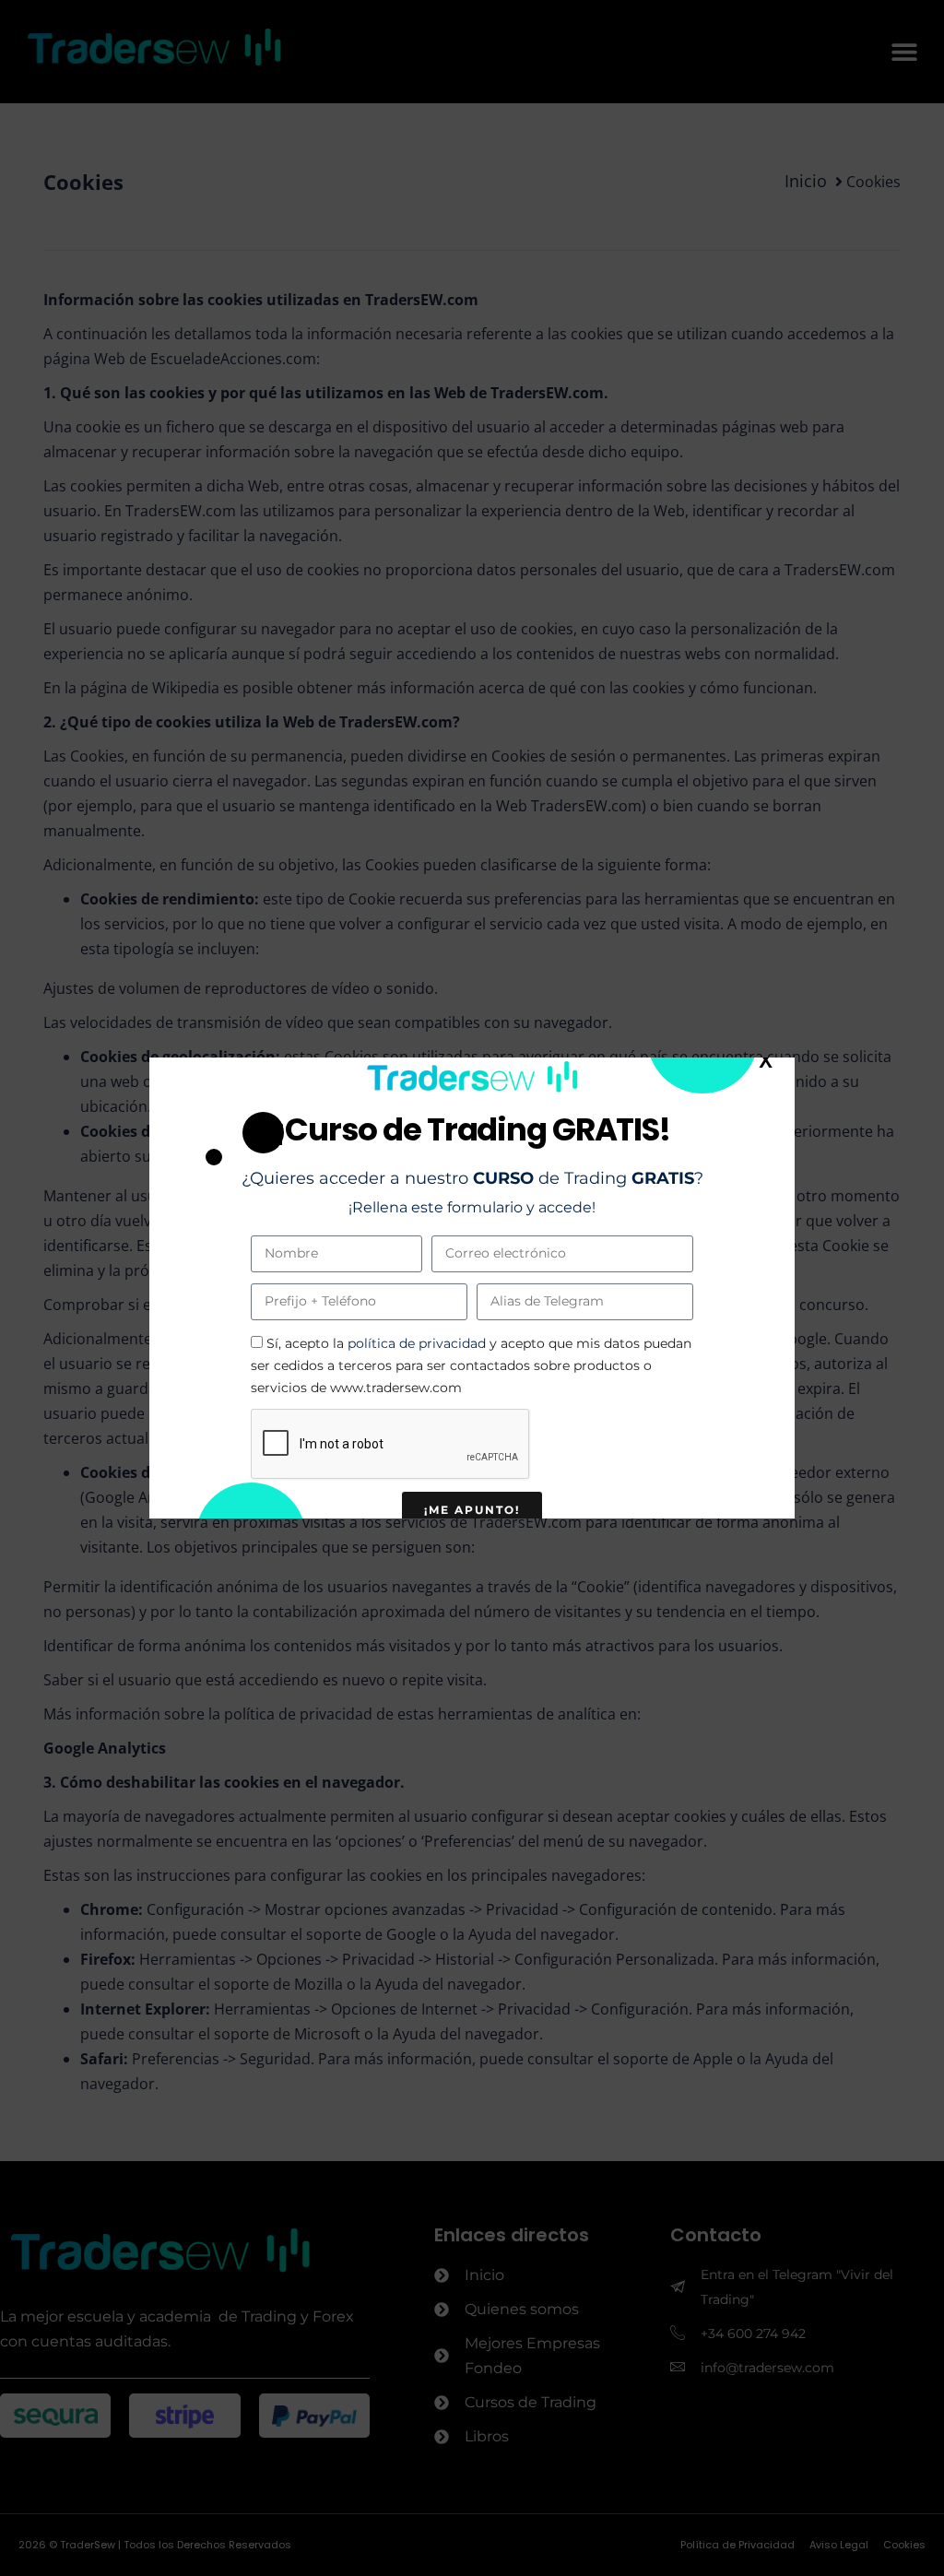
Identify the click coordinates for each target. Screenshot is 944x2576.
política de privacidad (417, 1343)
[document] (472, 1288)
